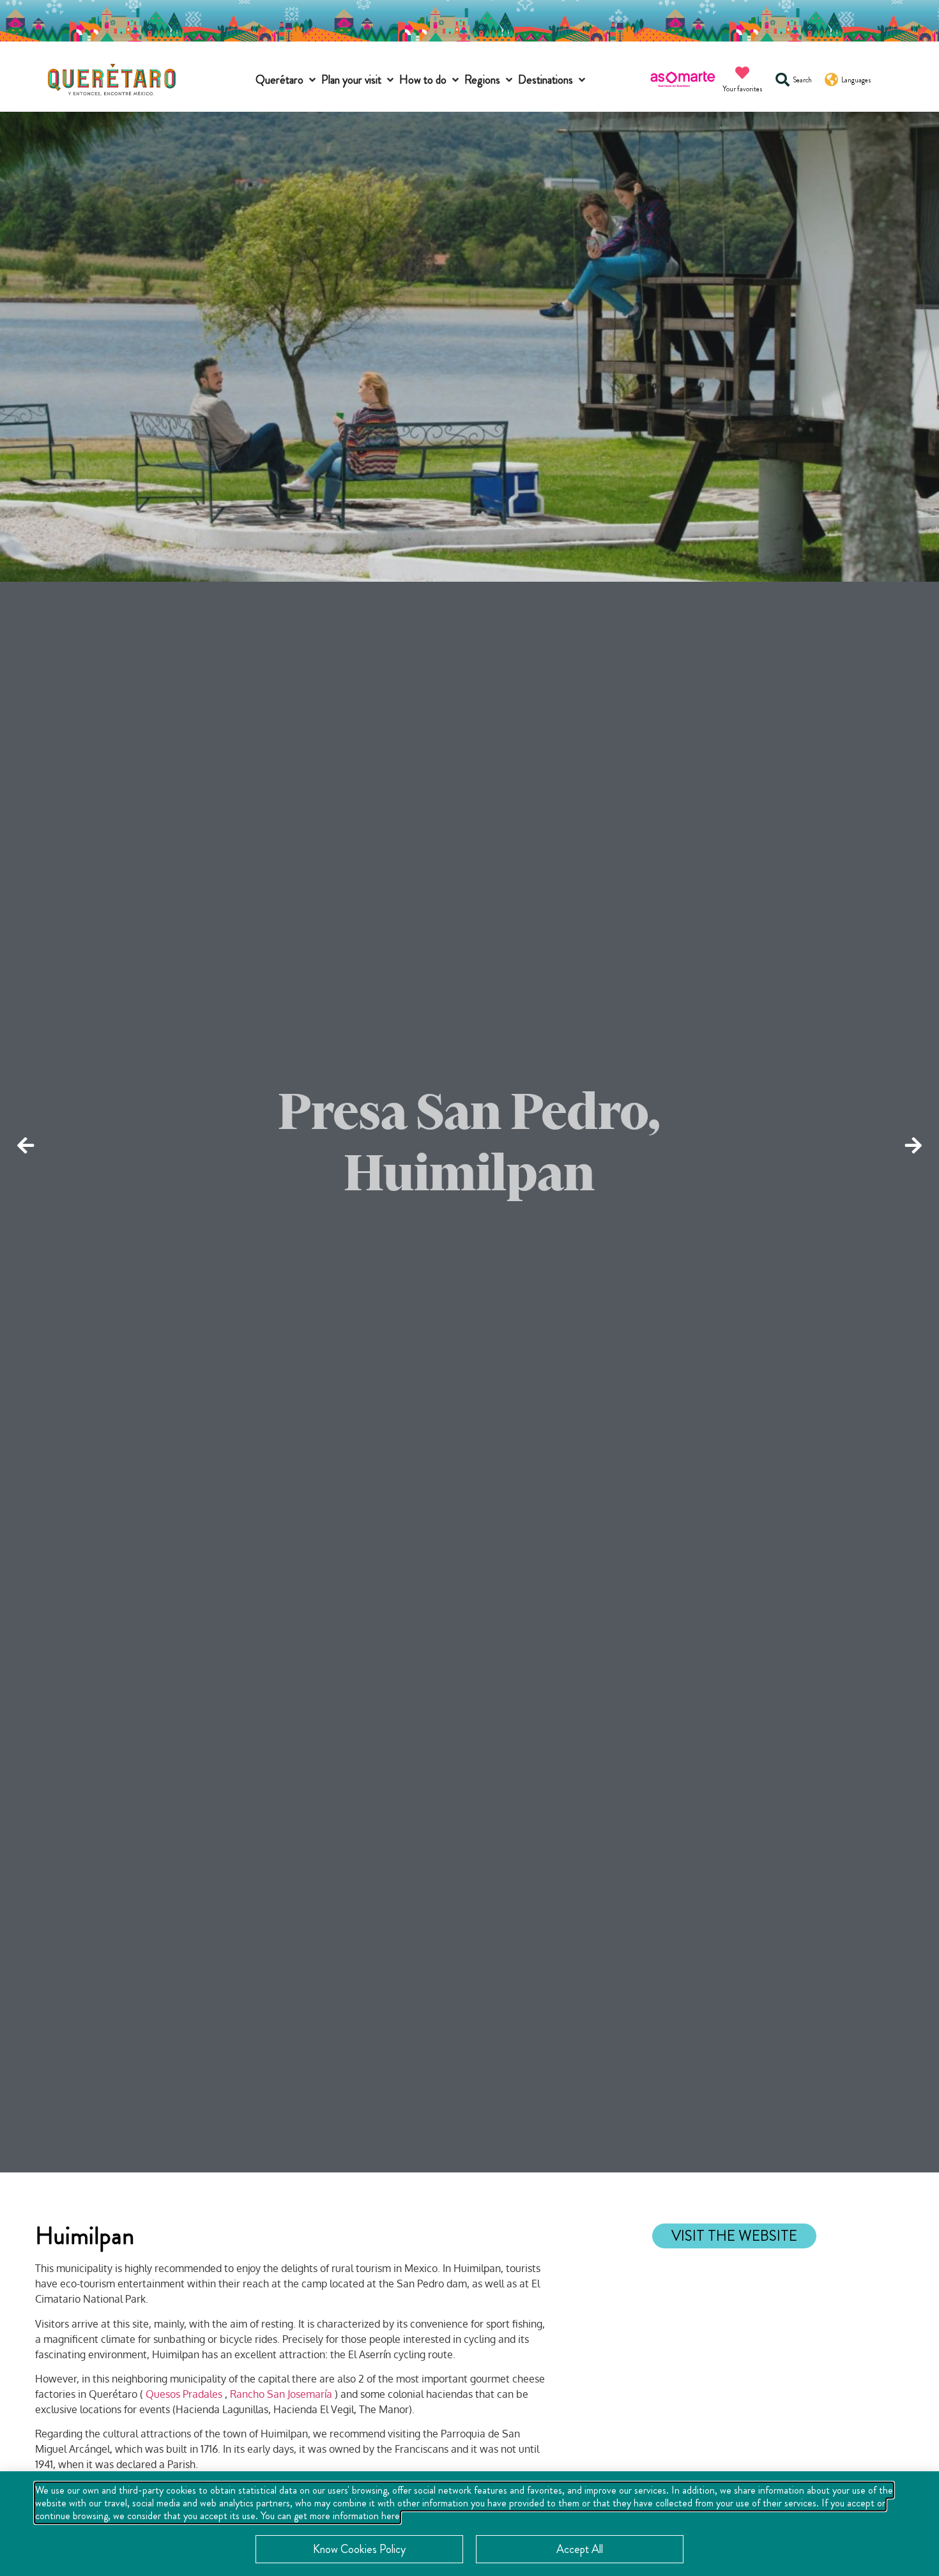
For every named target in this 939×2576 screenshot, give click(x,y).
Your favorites (743, 89)
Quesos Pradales (184, 2394)
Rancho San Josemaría (281, 2394)
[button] (287, 80)
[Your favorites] (742, 73)
